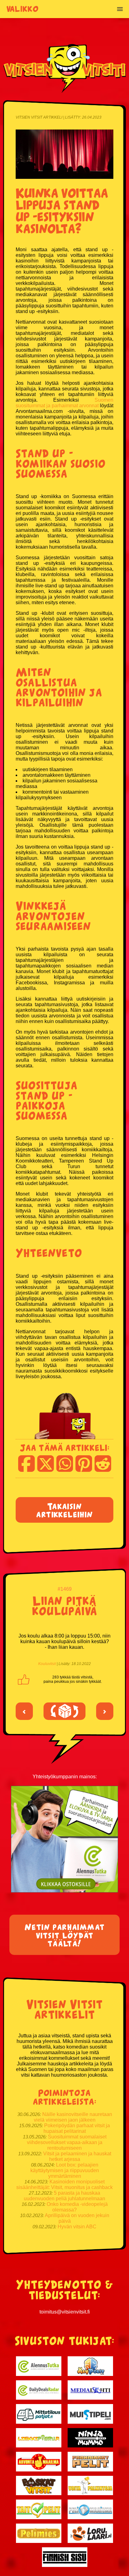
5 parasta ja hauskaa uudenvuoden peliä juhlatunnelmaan (64, 2196)
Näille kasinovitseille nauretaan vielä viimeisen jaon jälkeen (73, 2117)
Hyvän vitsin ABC (77, 2227)
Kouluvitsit (47, 1664)
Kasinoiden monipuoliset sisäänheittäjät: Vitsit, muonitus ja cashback (64, 2184)
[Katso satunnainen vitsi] (64, 1711)
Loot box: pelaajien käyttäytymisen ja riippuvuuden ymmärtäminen (65, 2170)
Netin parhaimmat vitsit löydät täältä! (65, 1935)
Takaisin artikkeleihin (64, 1510)
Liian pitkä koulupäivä (64, 1605)
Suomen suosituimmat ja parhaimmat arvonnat (64, 403)
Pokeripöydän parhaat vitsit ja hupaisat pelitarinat (77, 2128)
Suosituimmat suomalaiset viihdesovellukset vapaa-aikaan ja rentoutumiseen (67, 2142)
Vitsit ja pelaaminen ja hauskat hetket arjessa (77, 2156)
